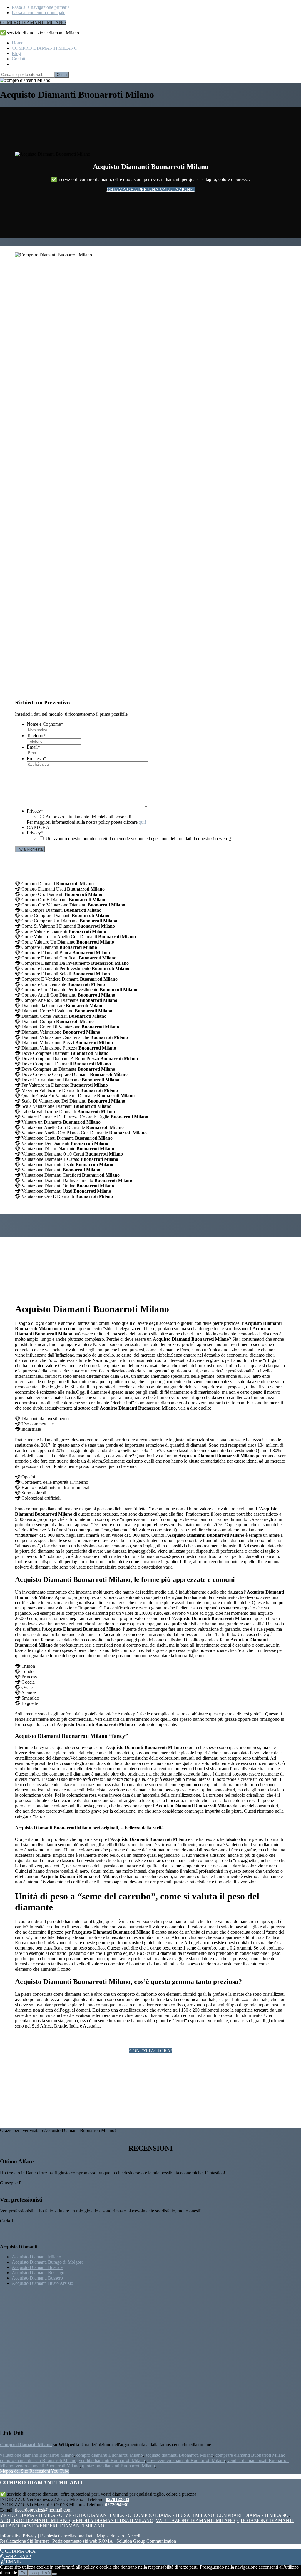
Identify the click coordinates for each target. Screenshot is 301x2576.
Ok (23, 2573)
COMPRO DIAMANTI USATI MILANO (174, 2515)
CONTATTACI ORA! (151, 2051)
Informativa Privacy (18, 2536)
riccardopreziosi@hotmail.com (43, 2510)
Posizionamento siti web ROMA (82, 2541)
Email (33, 747)
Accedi (134, 2536)
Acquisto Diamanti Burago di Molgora (48, 2262)
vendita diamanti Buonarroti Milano (112, 2460)
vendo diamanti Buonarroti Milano (48, 2466)
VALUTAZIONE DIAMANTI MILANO (195, 2521)
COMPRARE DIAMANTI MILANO (253, 2515)
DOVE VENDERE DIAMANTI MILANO (63, 2526)
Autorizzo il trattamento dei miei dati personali (88, 817)
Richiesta (36, 759)
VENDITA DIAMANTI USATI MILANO (113, 2521)
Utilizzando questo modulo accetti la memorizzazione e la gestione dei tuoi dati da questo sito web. (139, 839)
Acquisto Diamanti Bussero (37, 2278)
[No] (54, 2574)
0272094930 (117, 2505)
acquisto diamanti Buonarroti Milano (179, 2455)
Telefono (36, 736)
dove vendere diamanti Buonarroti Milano (186, 2460)
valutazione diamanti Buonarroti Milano (37, 2455)
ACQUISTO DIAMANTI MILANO (35, 2521)
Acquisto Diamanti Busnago (38, 2273)
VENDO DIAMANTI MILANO (31, 2515)
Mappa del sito (110, 2536)
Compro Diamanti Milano (26, 2445)
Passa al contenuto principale (39, 13)
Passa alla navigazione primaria (41, 7)
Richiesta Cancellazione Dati (67, 2536)
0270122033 (118, 2499)
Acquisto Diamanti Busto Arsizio (42, 2283)
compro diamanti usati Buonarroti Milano (38, 2460)
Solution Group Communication (146, 2541)
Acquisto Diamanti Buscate (37, 2267)
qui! (142, 822)
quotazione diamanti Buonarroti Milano (118, 2466)
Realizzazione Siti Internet (24, 2541)
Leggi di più (40, 2573)
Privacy (35, 811)
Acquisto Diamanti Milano (36, 2257)
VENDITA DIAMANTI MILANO (98, 2515)
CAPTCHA (38, 827)
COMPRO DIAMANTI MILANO (33, 23)
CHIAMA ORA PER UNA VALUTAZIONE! (151, 189)
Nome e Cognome (45, 724)
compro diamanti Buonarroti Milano (109, 2455)
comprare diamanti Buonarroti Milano (250, 2455)
